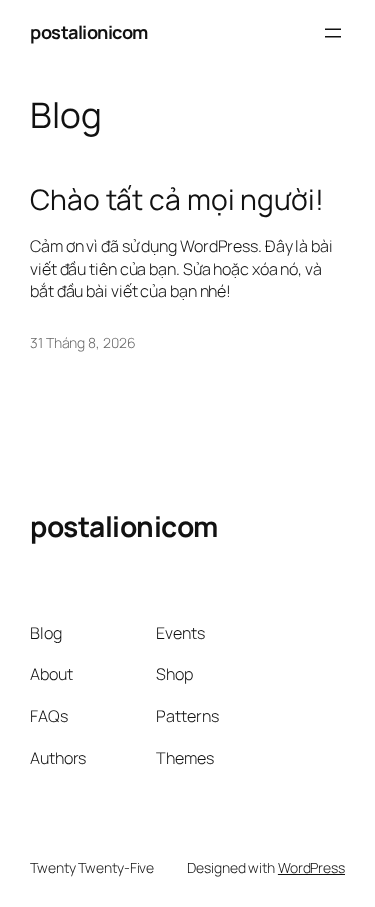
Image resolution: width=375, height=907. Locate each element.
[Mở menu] (333, 33)
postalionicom (89, 32)
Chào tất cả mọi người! (177, 200)
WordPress (311, 867)
